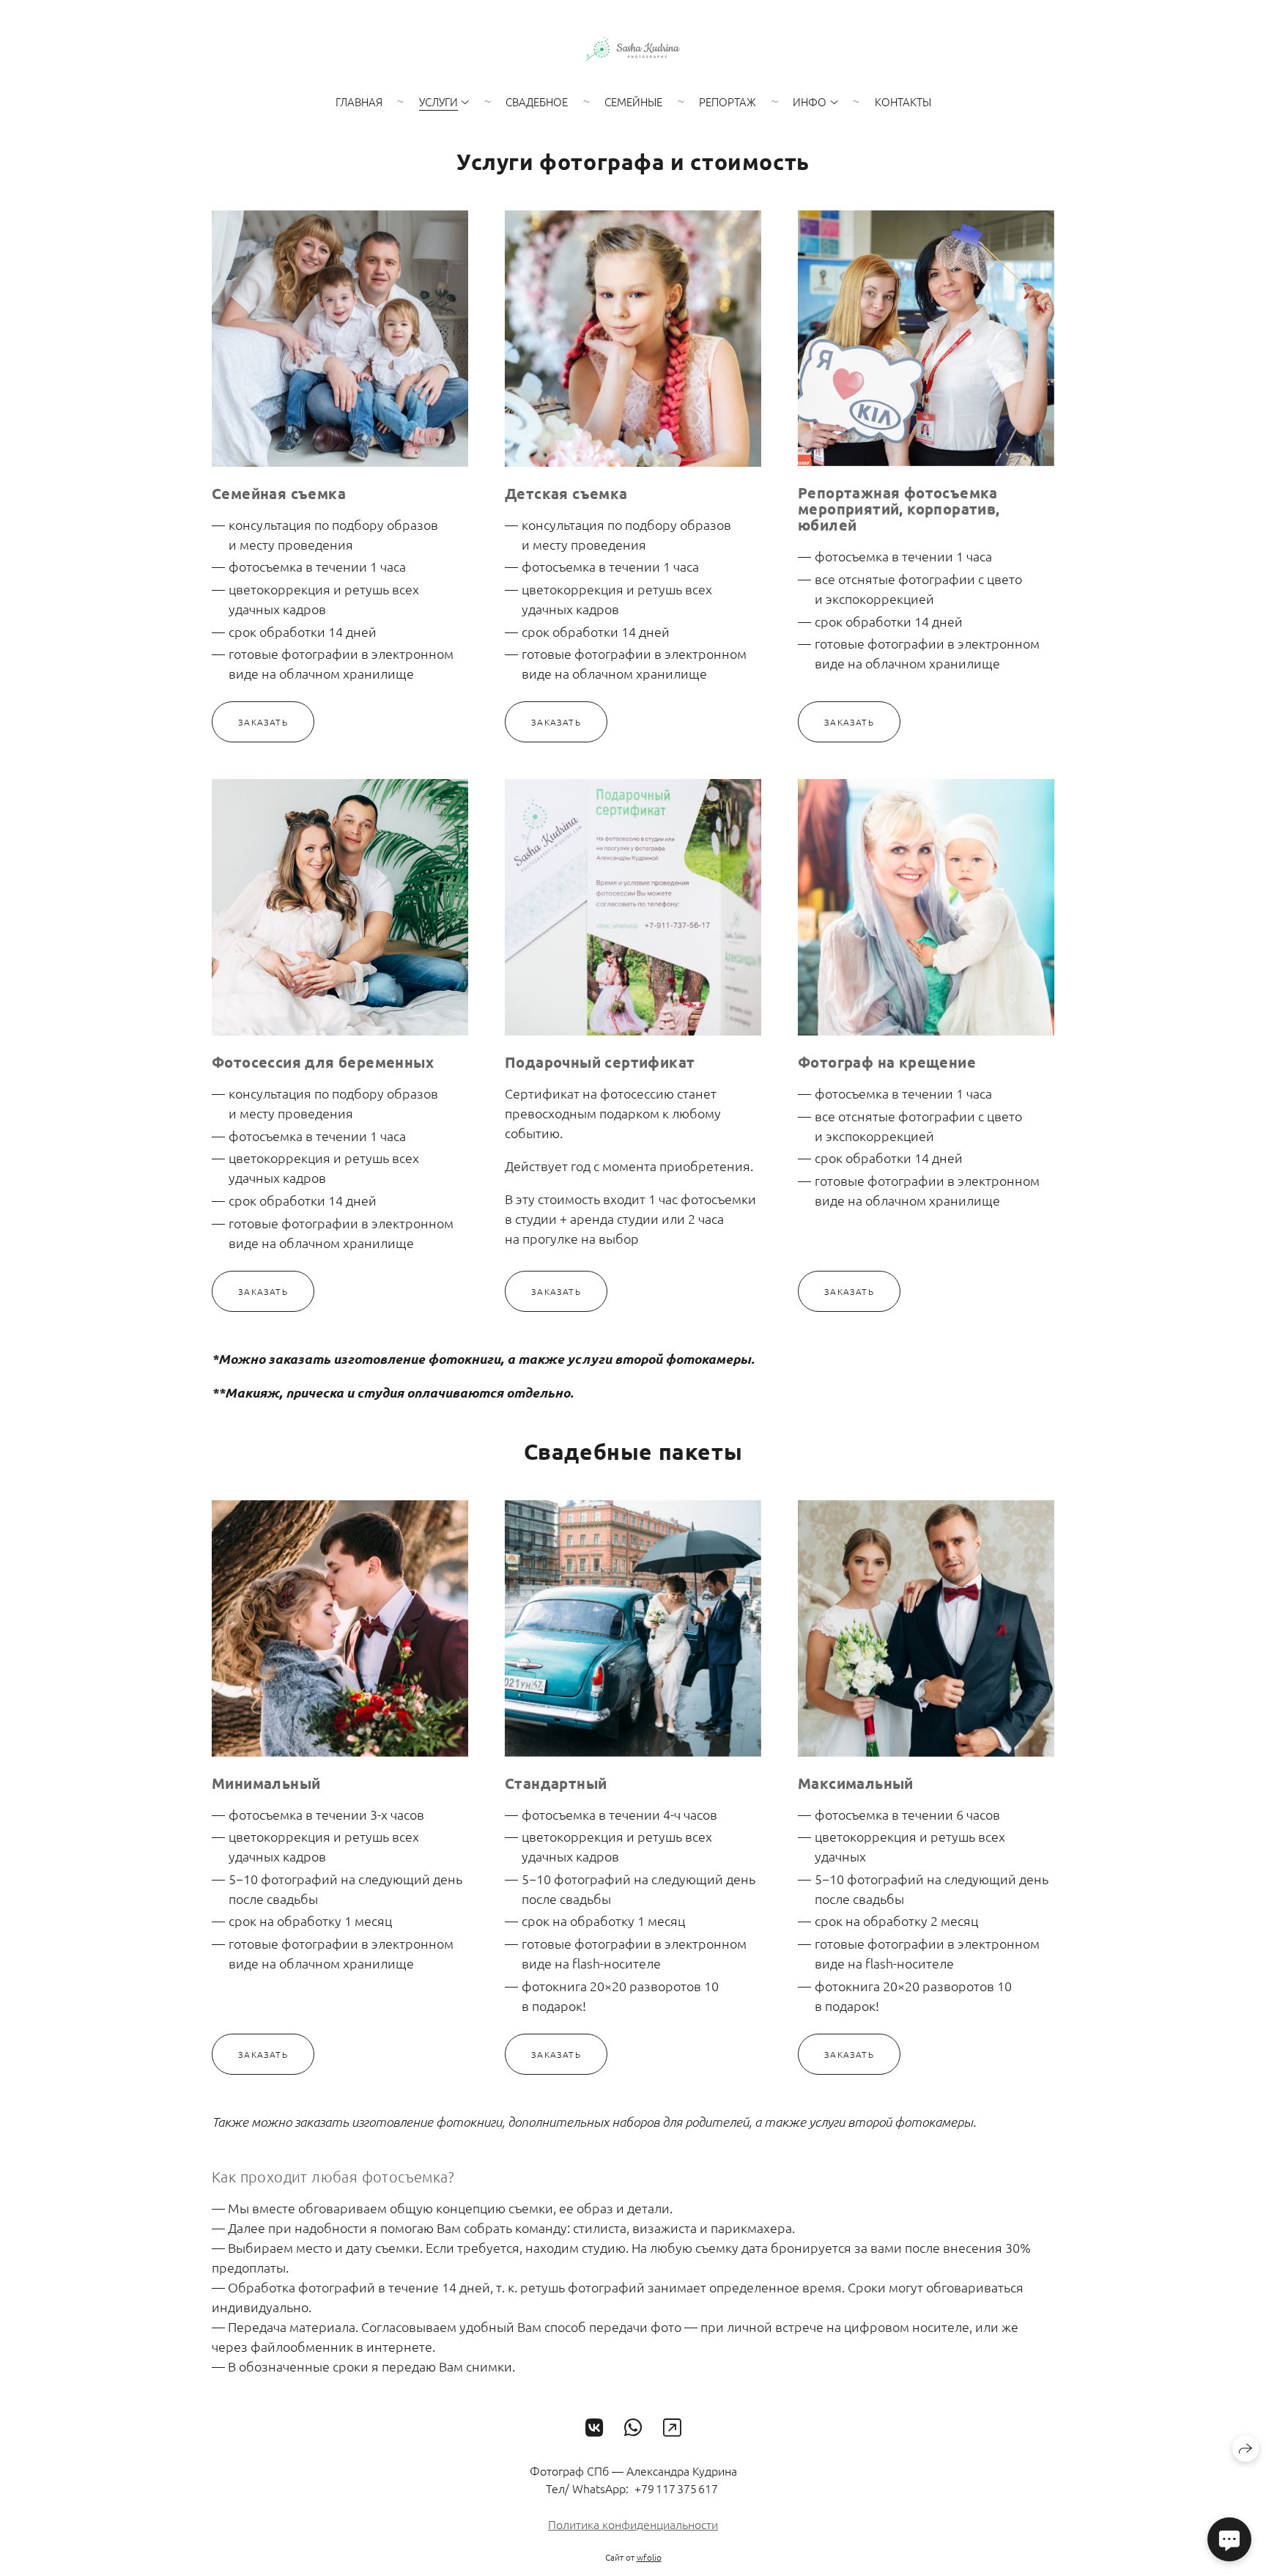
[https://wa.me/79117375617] (633, 2428)
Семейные (633, 102)
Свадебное (537, 102)
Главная (359, 102)
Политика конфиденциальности (633, 2524)
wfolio (649, 2557)
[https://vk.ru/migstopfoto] (595, 2428)
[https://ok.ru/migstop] (672, 2428)
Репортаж (728, 102)
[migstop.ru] (633, 49)
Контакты (903, 102)
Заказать (263, 722)
